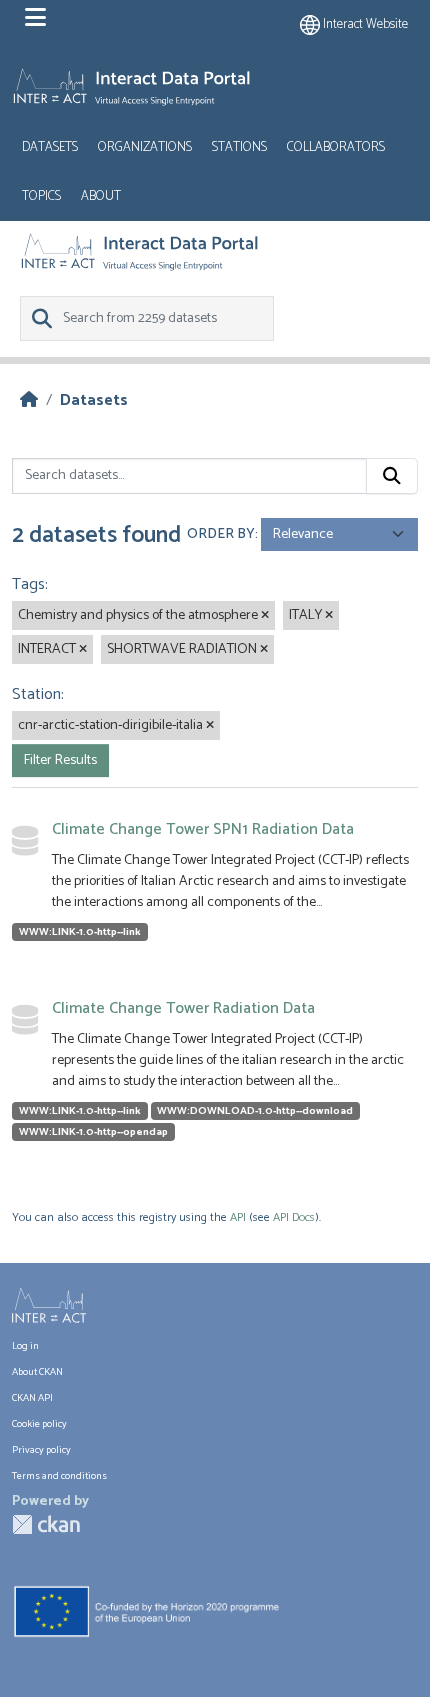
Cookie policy (39, 1424)
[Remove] (265, 616)
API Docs (294, 1217)
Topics (41, 196)
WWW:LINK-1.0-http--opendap (93, 1132)
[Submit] (392, 476)
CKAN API (32, 1398)
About (101, 196)
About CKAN (37, 1372)
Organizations (145, 147)
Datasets (50, 147)
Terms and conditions (59, 1476)
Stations (239, 147)
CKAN (46, 1524)
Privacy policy (41, 1450)
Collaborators (336, 147)
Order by (221, 534)
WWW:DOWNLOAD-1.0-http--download (255, 1111)
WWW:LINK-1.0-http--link (80, 932)
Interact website (364, 24)
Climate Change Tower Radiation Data (183, 1008)
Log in (25, 1346)
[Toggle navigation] (35, 18)
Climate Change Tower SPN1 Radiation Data (203, 829)
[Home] (29, 400)
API (238, 1217)
